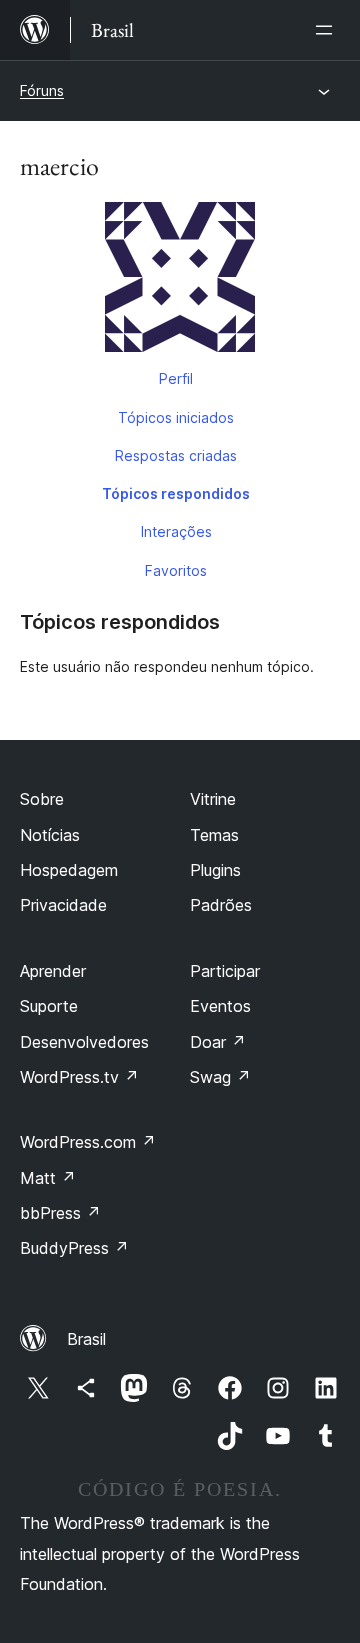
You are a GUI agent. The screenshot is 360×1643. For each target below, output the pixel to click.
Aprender (53, 971)
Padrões (221, 905)
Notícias (50, 835)
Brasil (86, 1339)
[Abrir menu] (328, 30)
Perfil (176, 378)
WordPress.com (88, 1142)
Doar (218, 1042)
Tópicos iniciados (176, 417)
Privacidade (63, 905)
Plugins (215, 870)
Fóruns (42, 90)
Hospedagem (69, 870)
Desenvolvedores (84, 1042)
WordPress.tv (79, 1077)
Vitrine (213, 799)
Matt (48, 1178)
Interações (176, 531)
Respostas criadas (176, 455)
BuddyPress (74, 1248)
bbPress (60, 1213)
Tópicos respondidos (176, 493)
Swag (220, 1077)
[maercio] (180, 281)
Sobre (42, 799)
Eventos (220, 1006)
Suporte (49, 1006)
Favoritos (176, 570)
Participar (225, 971)
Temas (214, 835)
